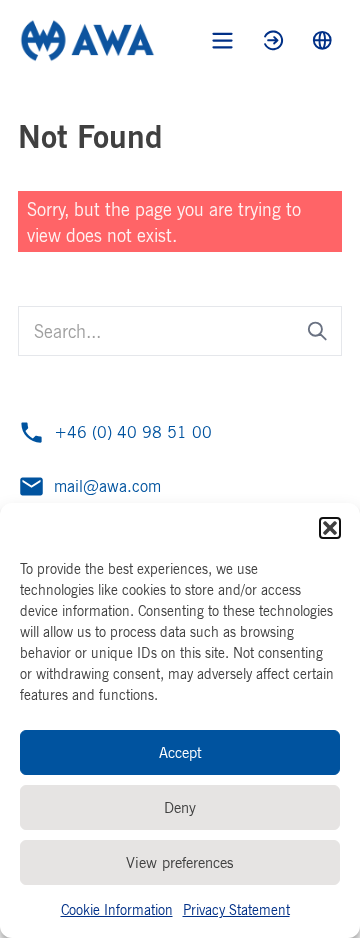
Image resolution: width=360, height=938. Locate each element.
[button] (330, 528)
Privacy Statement (236, 909)
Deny (180, 807)
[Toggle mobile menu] (222, 40)
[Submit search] (317, 331)
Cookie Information (117, 909)
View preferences (180, 862)
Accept (180, 752)
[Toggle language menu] (322, 40)
